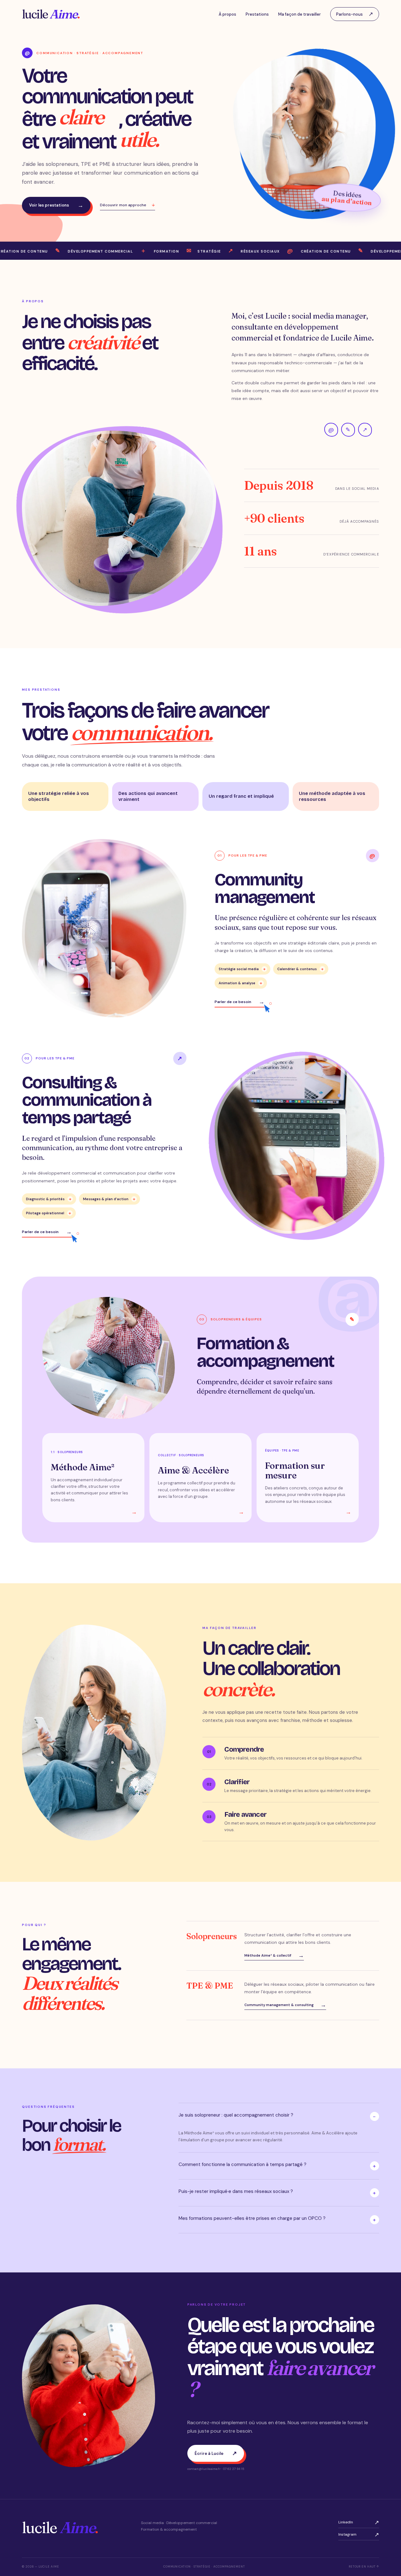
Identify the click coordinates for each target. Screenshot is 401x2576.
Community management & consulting (285, 2005)
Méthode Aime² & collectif (274, 1956)
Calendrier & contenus (300, 969)
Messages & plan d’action (109, 1199)
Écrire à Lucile (216, 2453)
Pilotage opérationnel (49, 1213)
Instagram (359, 2535)
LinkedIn (359, 2523)
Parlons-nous (355, 14)
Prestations (257, 14)
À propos (227, 14)
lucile (51, 14)
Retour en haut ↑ (364, 2567)
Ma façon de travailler (299, 14)
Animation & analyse (240, 983)
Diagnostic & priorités (49, 1199)
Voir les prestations (56, 205)
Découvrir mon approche (128, 205)
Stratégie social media (242, 969)
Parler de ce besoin (240, 1002)
